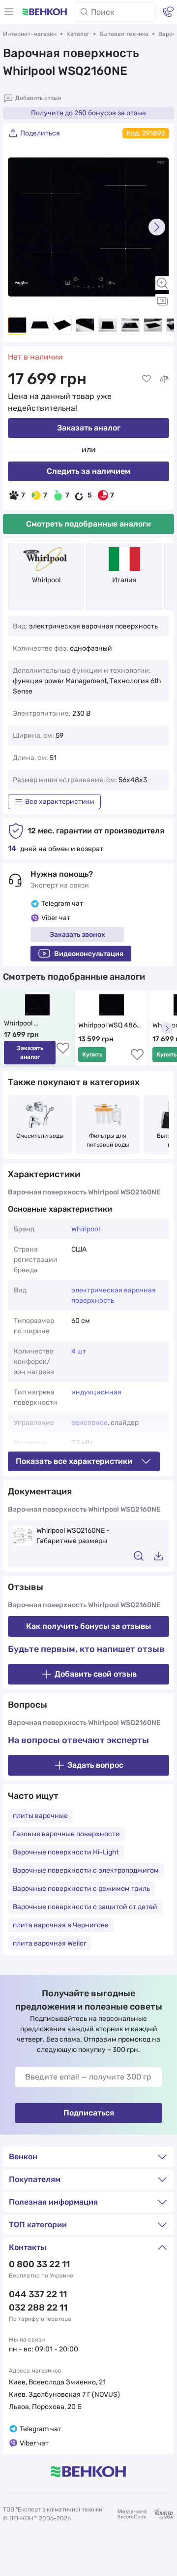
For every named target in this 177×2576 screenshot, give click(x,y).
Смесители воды (40, 1136)
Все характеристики (60, 802)
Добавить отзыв (38, 98)
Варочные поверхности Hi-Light (66, 1852)
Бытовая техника (124, 34)
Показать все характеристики (74, 1461)
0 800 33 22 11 (39, 2264)
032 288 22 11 (38, 2308)
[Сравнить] (164, 379)
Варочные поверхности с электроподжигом (86, 1870)
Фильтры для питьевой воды (108, 1140)
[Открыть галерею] (162, 301)
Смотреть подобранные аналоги (88, 524)
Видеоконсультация (89, 954)
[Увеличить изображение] (162, 283)
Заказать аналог (89, 428)
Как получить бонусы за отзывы (88, 1626)
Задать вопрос (95, 1765)
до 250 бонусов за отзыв (88, 113)
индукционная (96, 1392)
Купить (92, 1055)
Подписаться (89, 2113)
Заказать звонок (77, 935)
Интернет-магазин (30, 34)
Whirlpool (46, 580)
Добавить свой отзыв (96, 1674)
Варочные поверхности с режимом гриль (81, 1889)
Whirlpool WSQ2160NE (23, 1024)
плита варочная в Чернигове (61, 1925)
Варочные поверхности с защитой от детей (85, 1907)
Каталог (78, 34)
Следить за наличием (88, 471)
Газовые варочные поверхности (66, 1834)
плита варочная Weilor (49, 1943)
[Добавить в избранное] (147, 379)
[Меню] (9, 12)
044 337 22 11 (38, 2294)
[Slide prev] (20, 227)
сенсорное (89, 1423)
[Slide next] (157, 227)
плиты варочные (40, 1816)
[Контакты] (168, 12)
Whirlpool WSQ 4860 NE (110, 1026)
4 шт (79, 1351)
